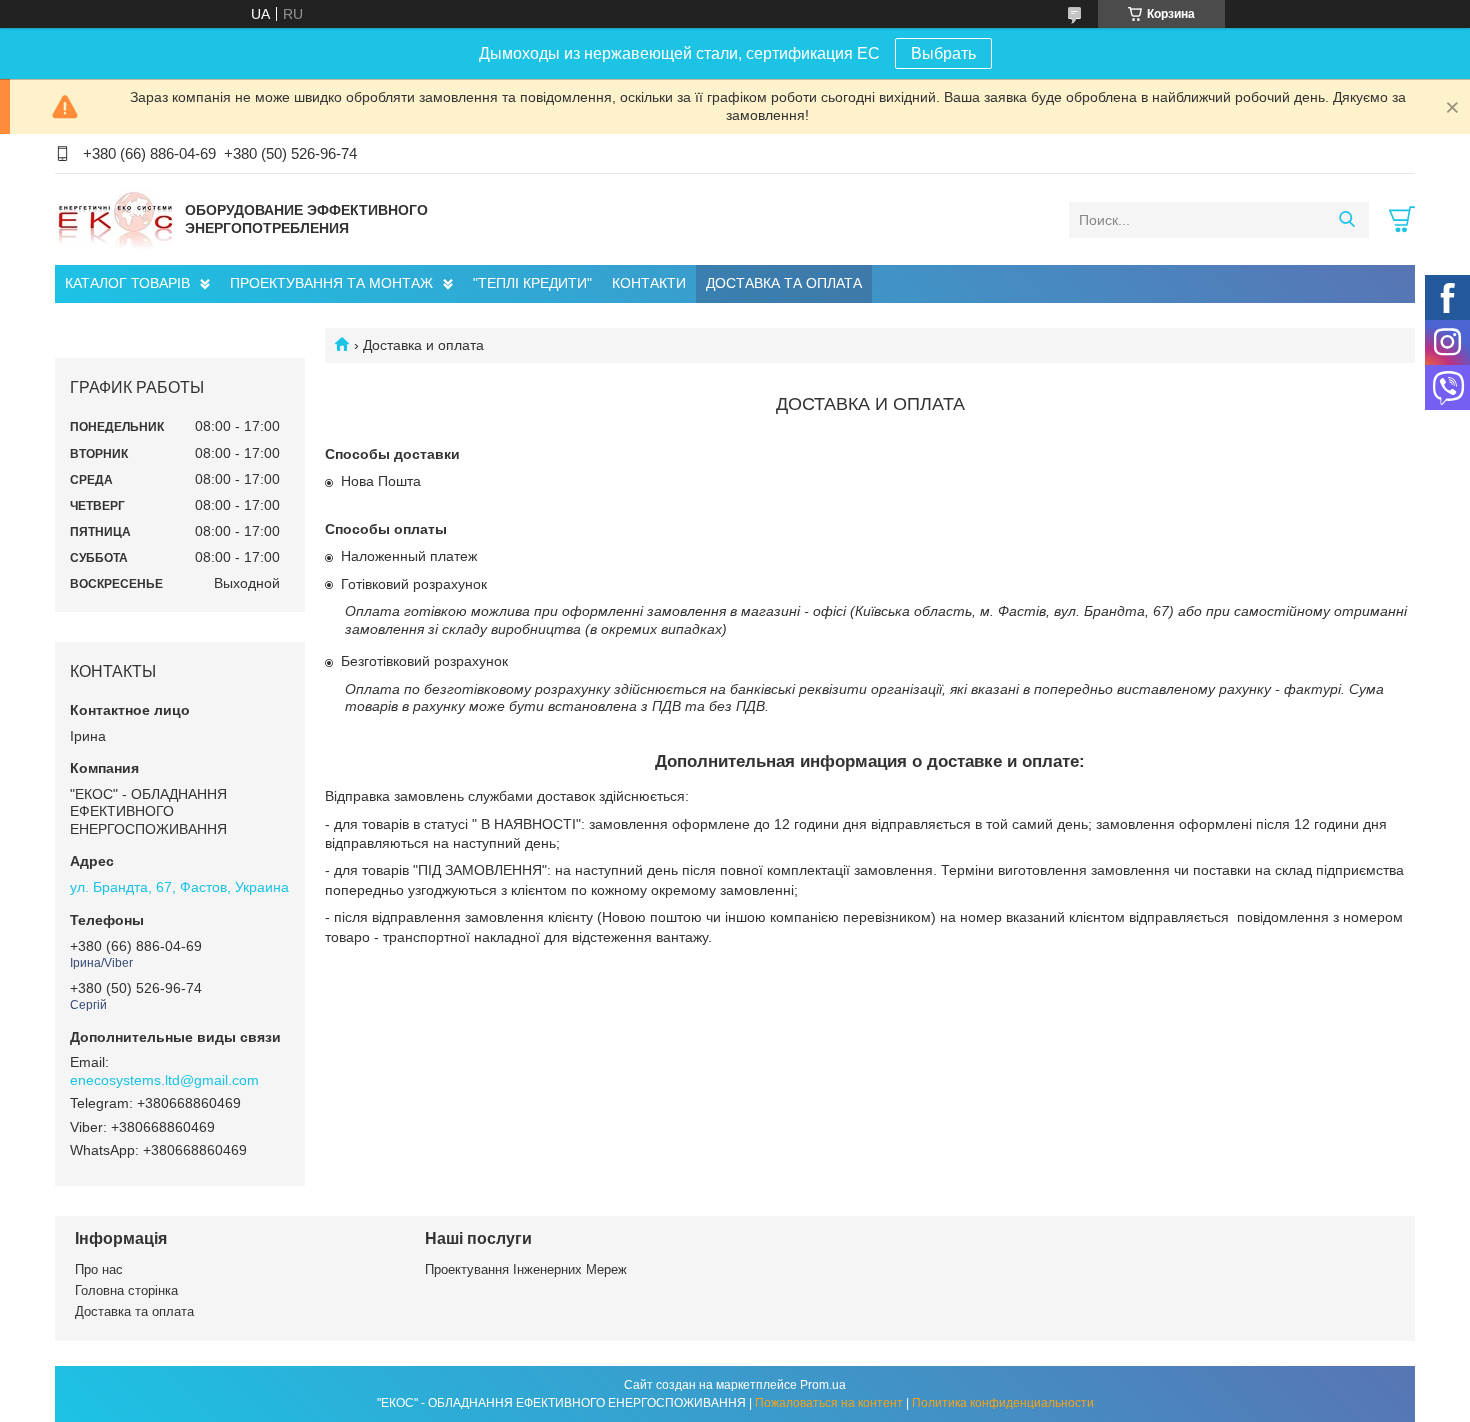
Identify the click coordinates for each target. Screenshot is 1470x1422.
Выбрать (943, 53)
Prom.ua (823, 1385)
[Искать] (1346, 220)
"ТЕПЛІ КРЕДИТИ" (532, 283)
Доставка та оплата (134, 1311)
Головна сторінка (126, 1290)
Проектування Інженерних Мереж (526, 1269)
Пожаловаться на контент (829, 1403)
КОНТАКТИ (649, 283)
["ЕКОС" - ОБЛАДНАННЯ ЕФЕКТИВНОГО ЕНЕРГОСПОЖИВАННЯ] (115, 219)
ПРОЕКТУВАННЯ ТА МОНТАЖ (331, 283)
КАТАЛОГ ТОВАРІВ (127, 283)
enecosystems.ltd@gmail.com (164, 1080)
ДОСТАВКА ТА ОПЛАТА (784, 283)
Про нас (99, 1269)
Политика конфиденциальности (1003, 1403)
